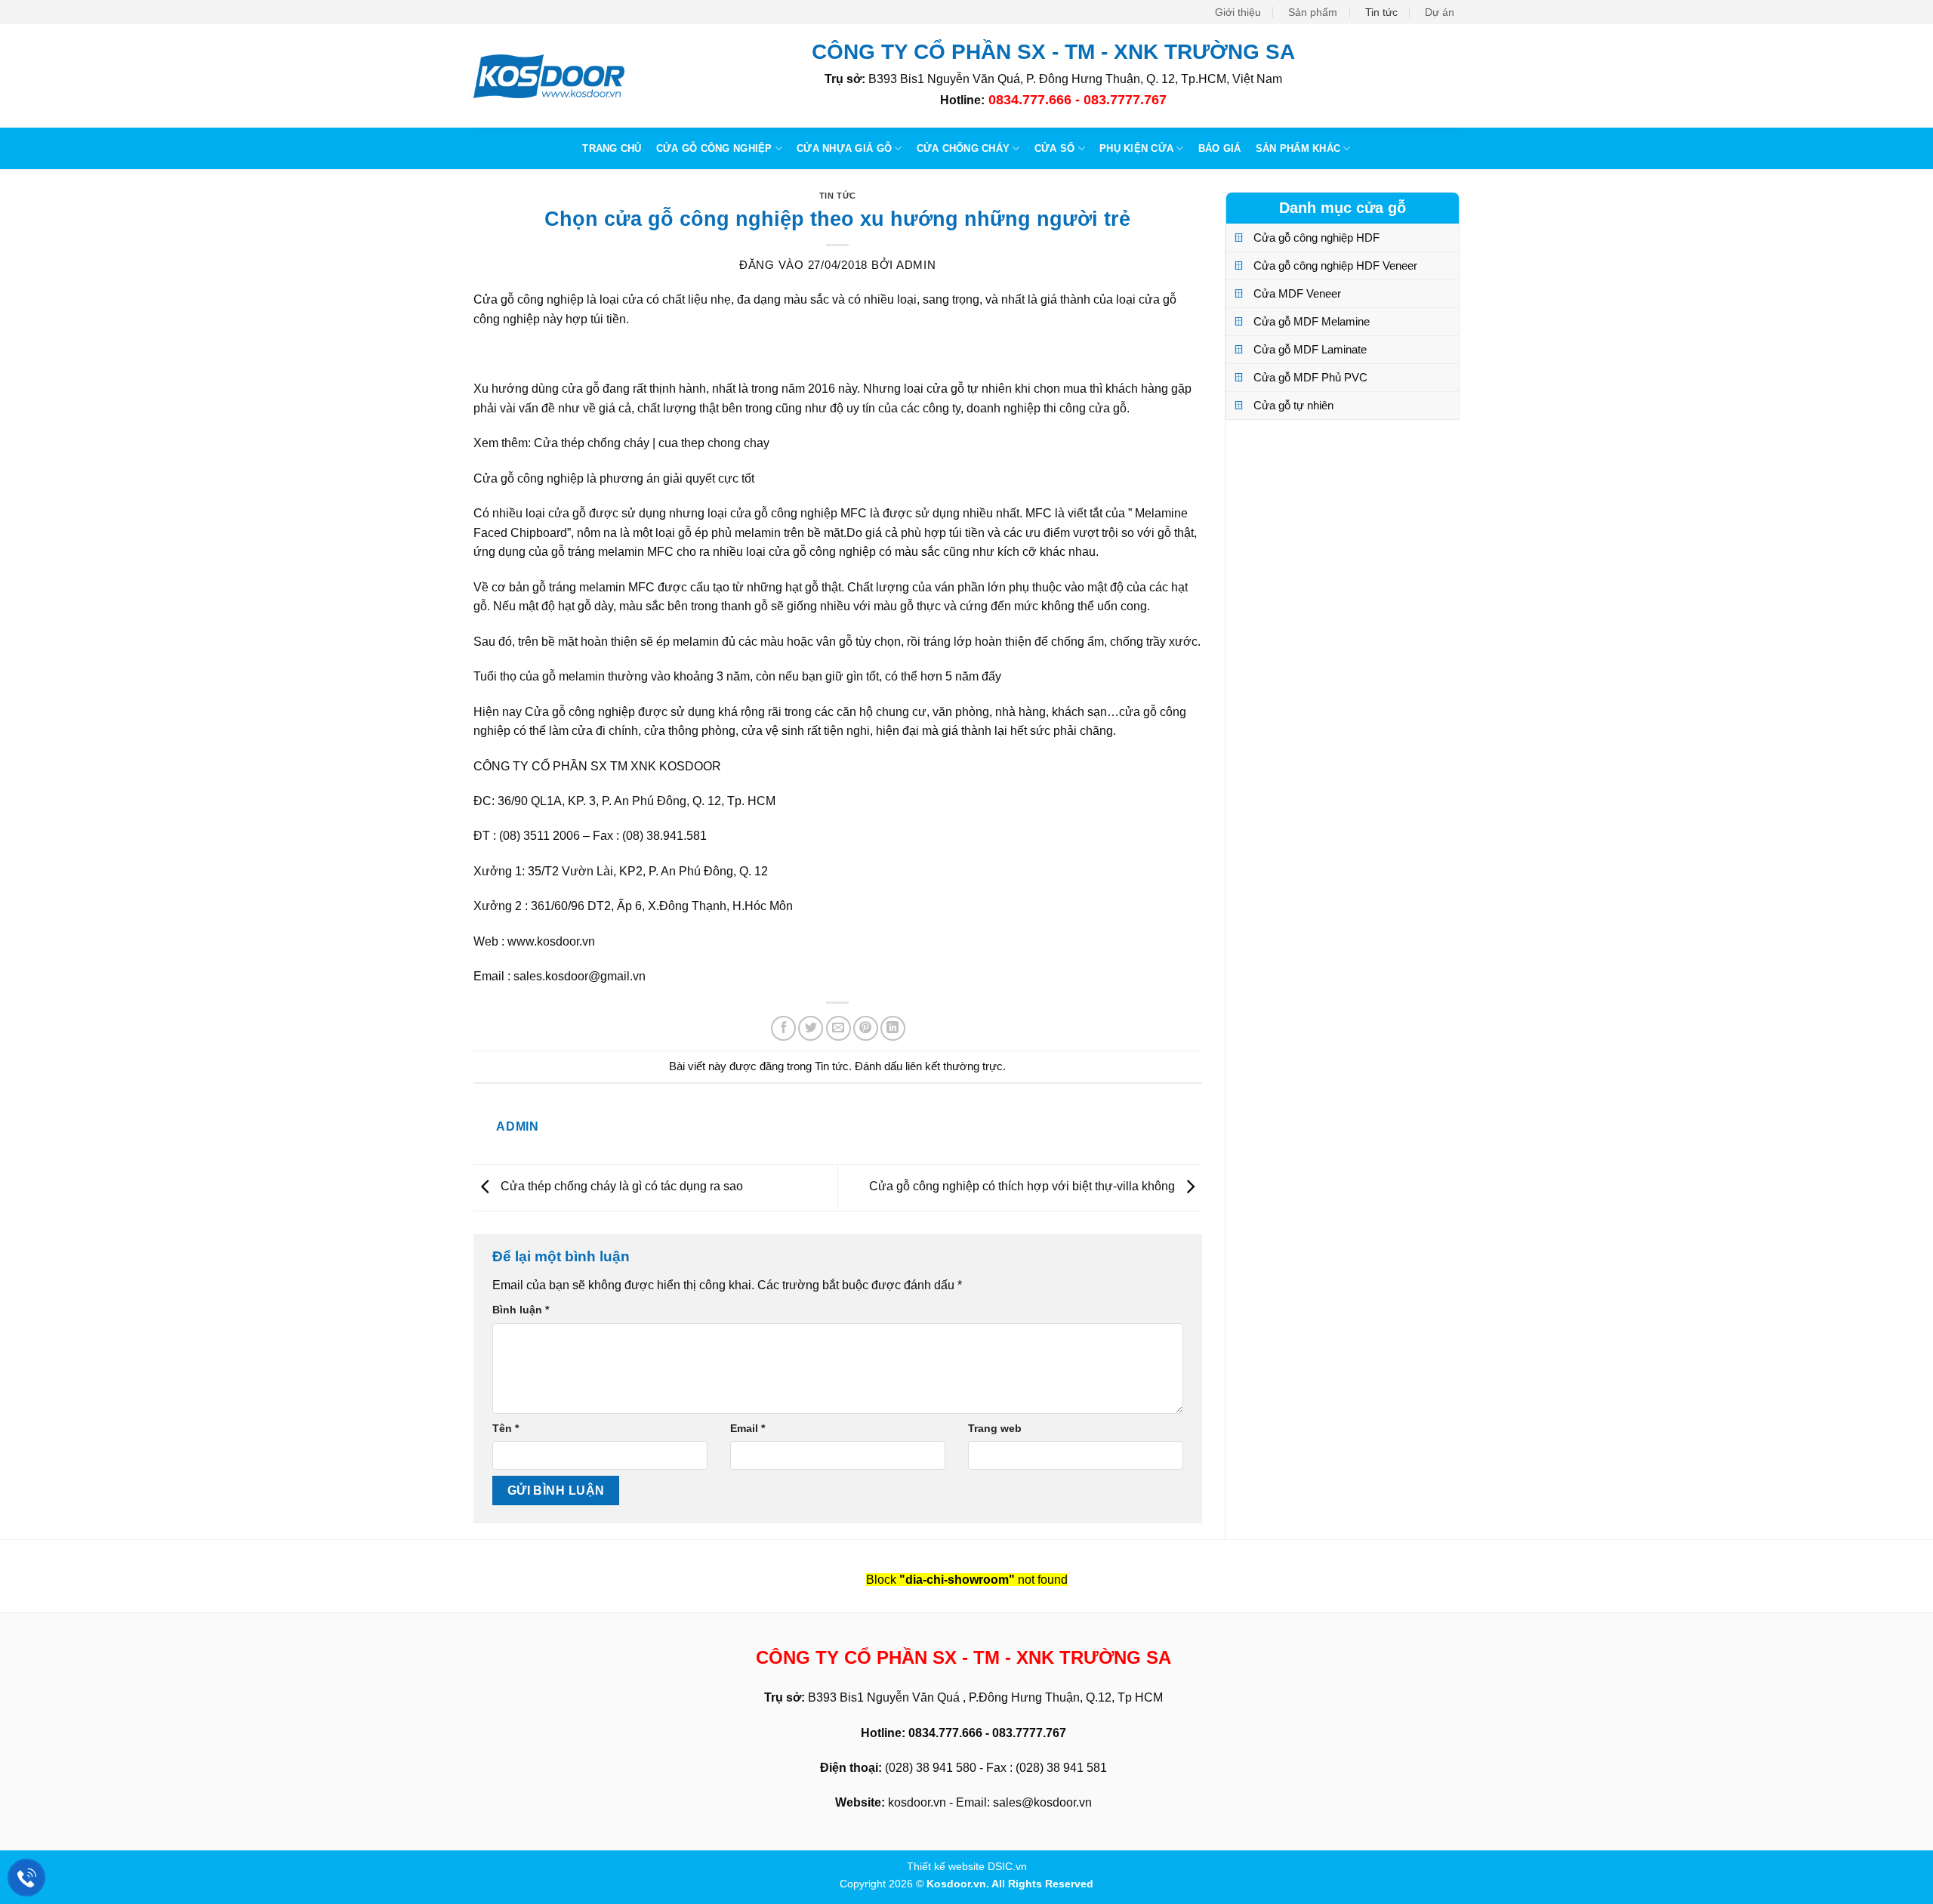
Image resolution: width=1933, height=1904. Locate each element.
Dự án (1440, 12)
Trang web (995, 1428)
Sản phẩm (1313, 12)
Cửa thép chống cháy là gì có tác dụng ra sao (620, 1187)
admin (916, 265)
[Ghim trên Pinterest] (866, 1028)
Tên (506, 1428)
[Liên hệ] (27, 1878)
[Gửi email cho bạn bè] (839, 1028)
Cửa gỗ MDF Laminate (1310, 349)
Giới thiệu (1238, 12)
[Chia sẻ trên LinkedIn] (893, 1028)
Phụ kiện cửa (1136, 148)
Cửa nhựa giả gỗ (844, 148)
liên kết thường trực (954, 1066)
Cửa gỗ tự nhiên (1293, 405)
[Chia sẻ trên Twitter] (811, 1028)
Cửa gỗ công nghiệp (714, 148)
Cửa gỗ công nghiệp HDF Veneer (1335, 265)
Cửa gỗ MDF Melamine (1312, 321)
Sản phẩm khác (1298, 148)
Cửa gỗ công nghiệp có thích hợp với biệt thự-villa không (1024, 1187)
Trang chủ (612, 148)
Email (748, 1428)
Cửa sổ (1055, 148)
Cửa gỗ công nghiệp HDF (1316, 238)
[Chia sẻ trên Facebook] (783, 1028)
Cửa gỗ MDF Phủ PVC (1310, 377)
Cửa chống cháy (963, 148)
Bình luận (521, 1310)
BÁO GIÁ (1220, 148)
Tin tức (1381, 12)
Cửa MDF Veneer (1297, 293)
